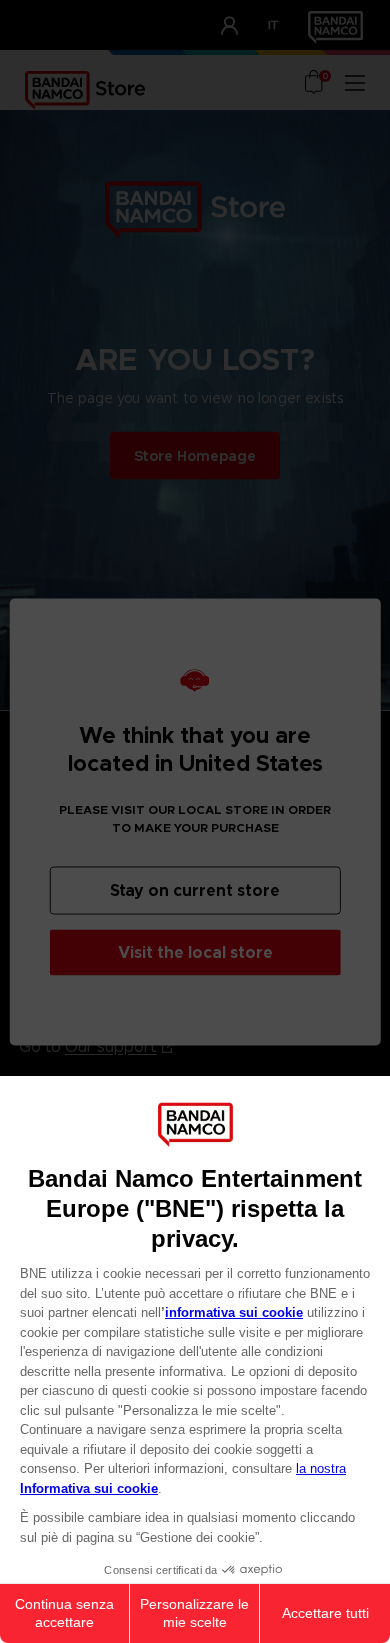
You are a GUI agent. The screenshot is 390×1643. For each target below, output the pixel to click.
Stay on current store (195, 889)
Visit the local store (195, 951)
